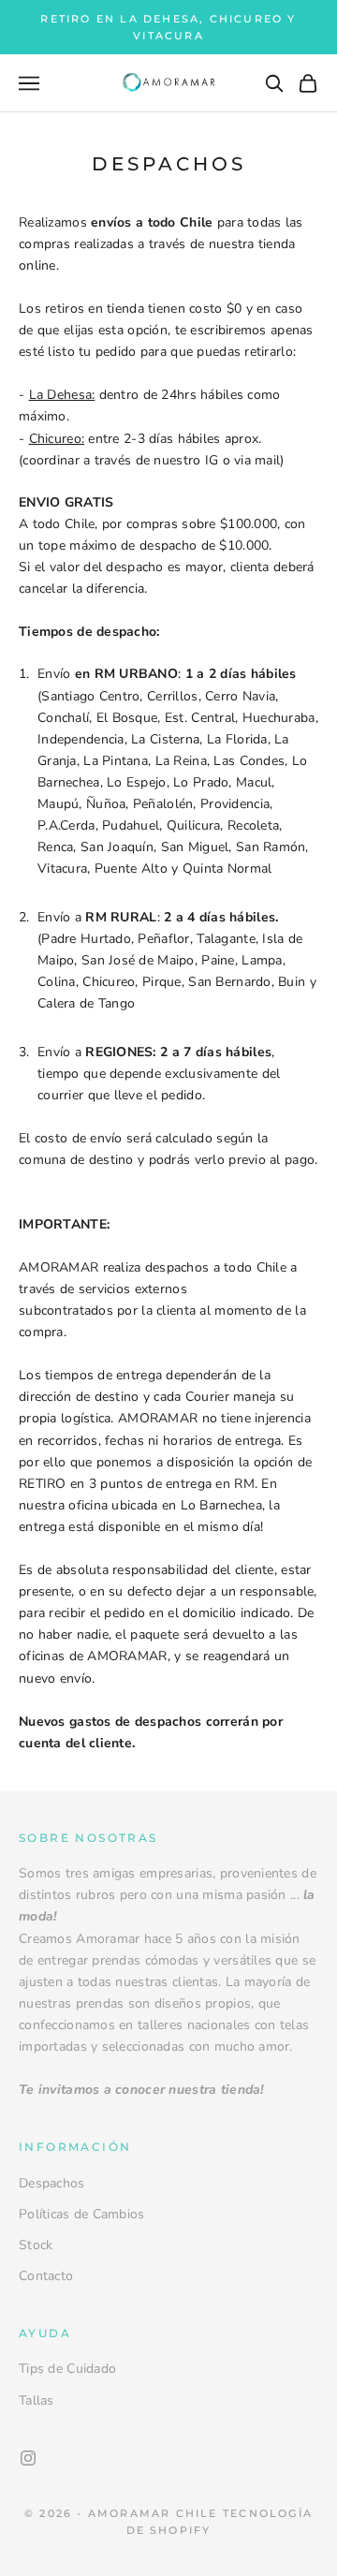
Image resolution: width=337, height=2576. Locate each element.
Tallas (37, 2400)
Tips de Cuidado (67, 2369)
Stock (36, 2245)
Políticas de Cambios (82, 2214)
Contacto (46, 2276)
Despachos (52, 2183)
